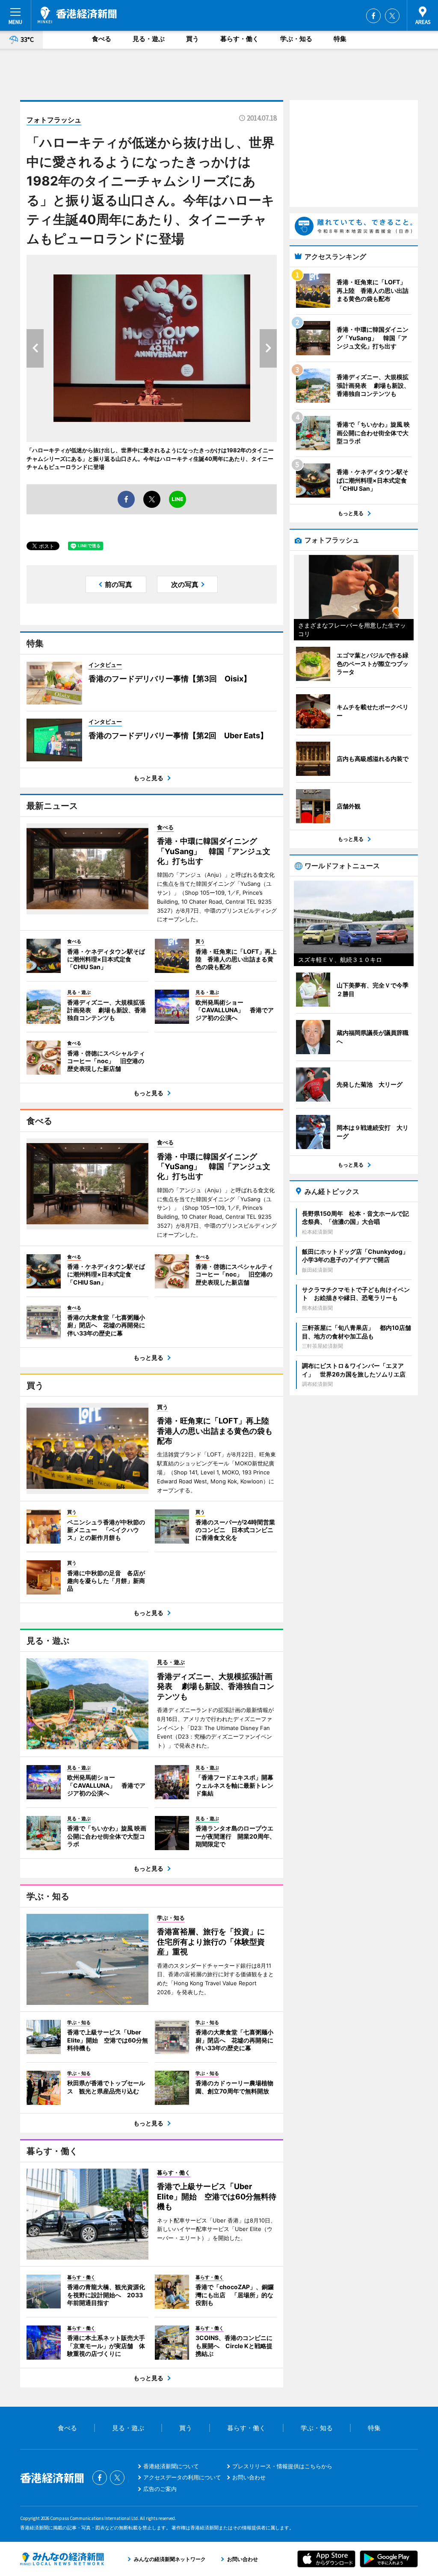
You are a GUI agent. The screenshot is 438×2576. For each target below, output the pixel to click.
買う (192, 39)
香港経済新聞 (77, 15)
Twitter (392, 16)
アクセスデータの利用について (182, 2477)
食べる (102, 39)
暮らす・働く (240, 39)
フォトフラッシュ (54, 120)
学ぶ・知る (296, 39)
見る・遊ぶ (149, 39)
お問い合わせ (249, 2477)
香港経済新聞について (171, 2466)
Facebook (373, 16)
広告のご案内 (160, 2489)
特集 (340, 39)
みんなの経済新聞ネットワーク (62, 2559)
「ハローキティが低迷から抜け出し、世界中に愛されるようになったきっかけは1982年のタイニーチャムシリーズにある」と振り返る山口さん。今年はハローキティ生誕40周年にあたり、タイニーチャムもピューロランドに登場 (150, 458)
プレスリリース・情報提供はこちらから (282, 2466)
